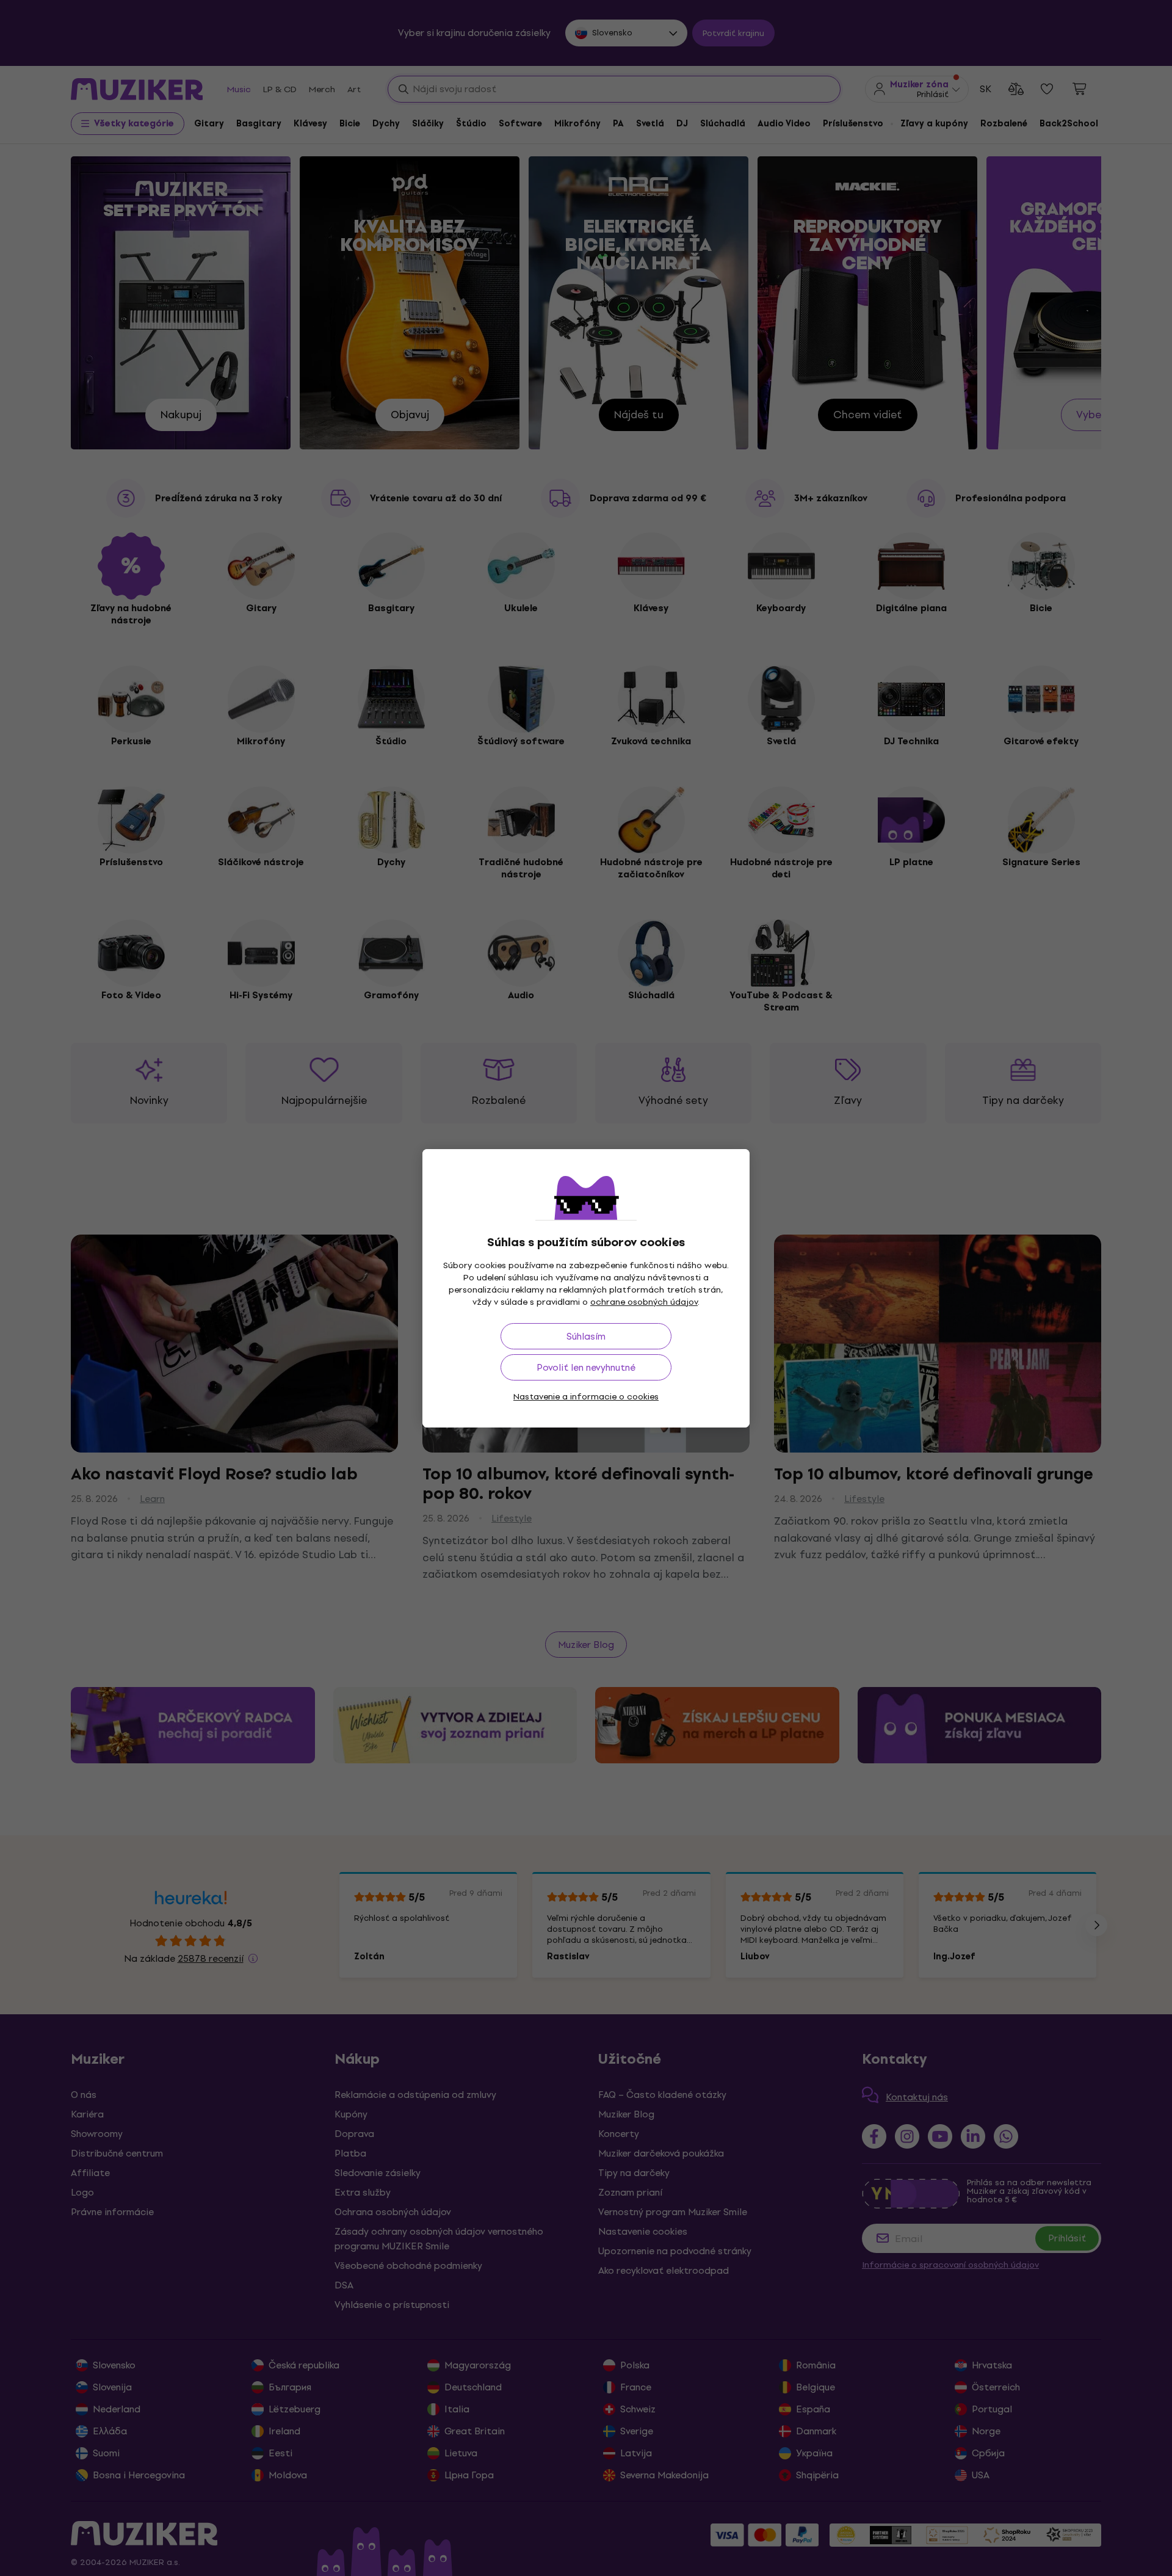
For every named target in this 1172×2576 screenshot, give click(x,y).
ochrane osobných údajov (644, 1302)
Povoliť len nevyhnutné (586, 1367)
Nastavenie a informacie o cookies (586, 1397)
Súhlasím (586, 1336)
